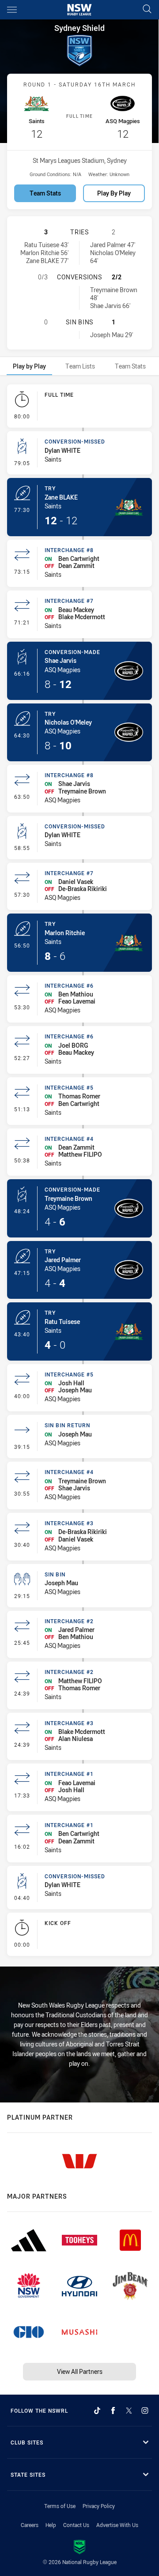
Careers (30, 2525)
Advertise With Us (117, 2525)
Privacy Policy (99, 2506)
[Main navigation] (12, 10)
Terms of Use (60, 2506)
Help (51, 2525)
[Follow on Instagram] (145, 2411)
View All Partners (80, 2371)
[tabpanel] (79, 1172)
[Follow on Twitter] (129, 2411)
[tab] (29, 366)
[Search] (147, 9)
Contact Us (76, 2525)
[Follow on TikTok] (97, 2411)
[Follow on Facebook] (113, 2411)
